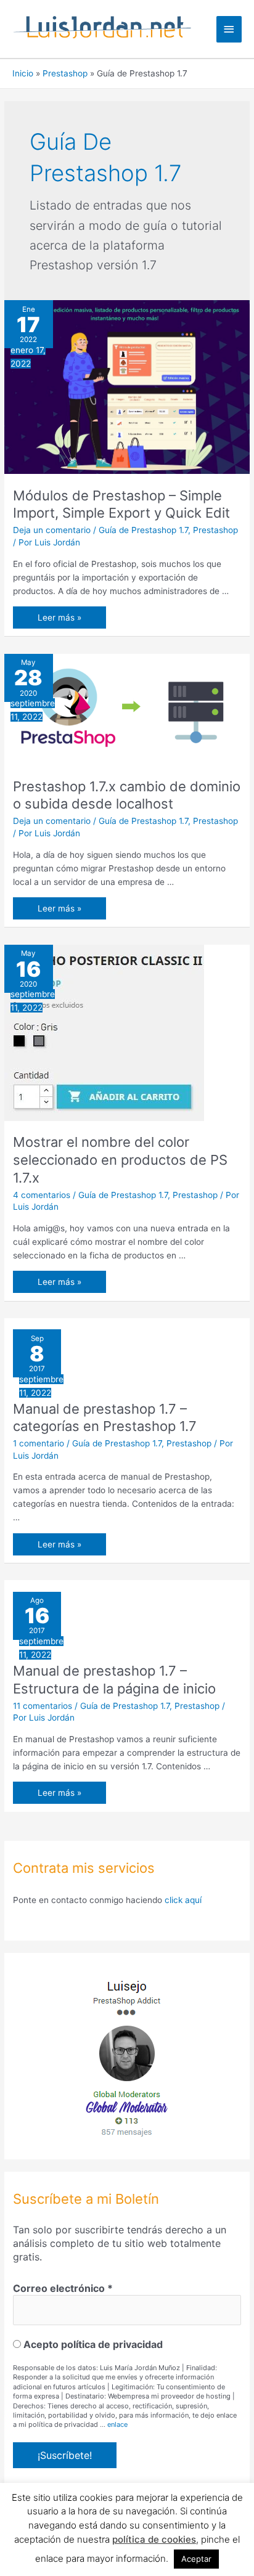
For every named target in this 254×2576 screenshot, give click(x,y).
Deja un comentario (52, 530)
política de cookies (154, 2539)
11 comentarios (43, 1706)
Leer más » (59, 620)
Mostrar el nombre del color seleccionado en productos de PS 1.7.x (120, 1160)
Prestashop (215, 530)
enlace (117, 2424)
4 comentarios (42, 1195)
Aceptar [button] (196, 2559)
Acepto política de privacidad (92, 2344)
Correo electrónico (63, 2288)
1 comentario (39, 1443)
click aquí (183, 1900)
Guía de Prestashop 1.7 (143, 530)
